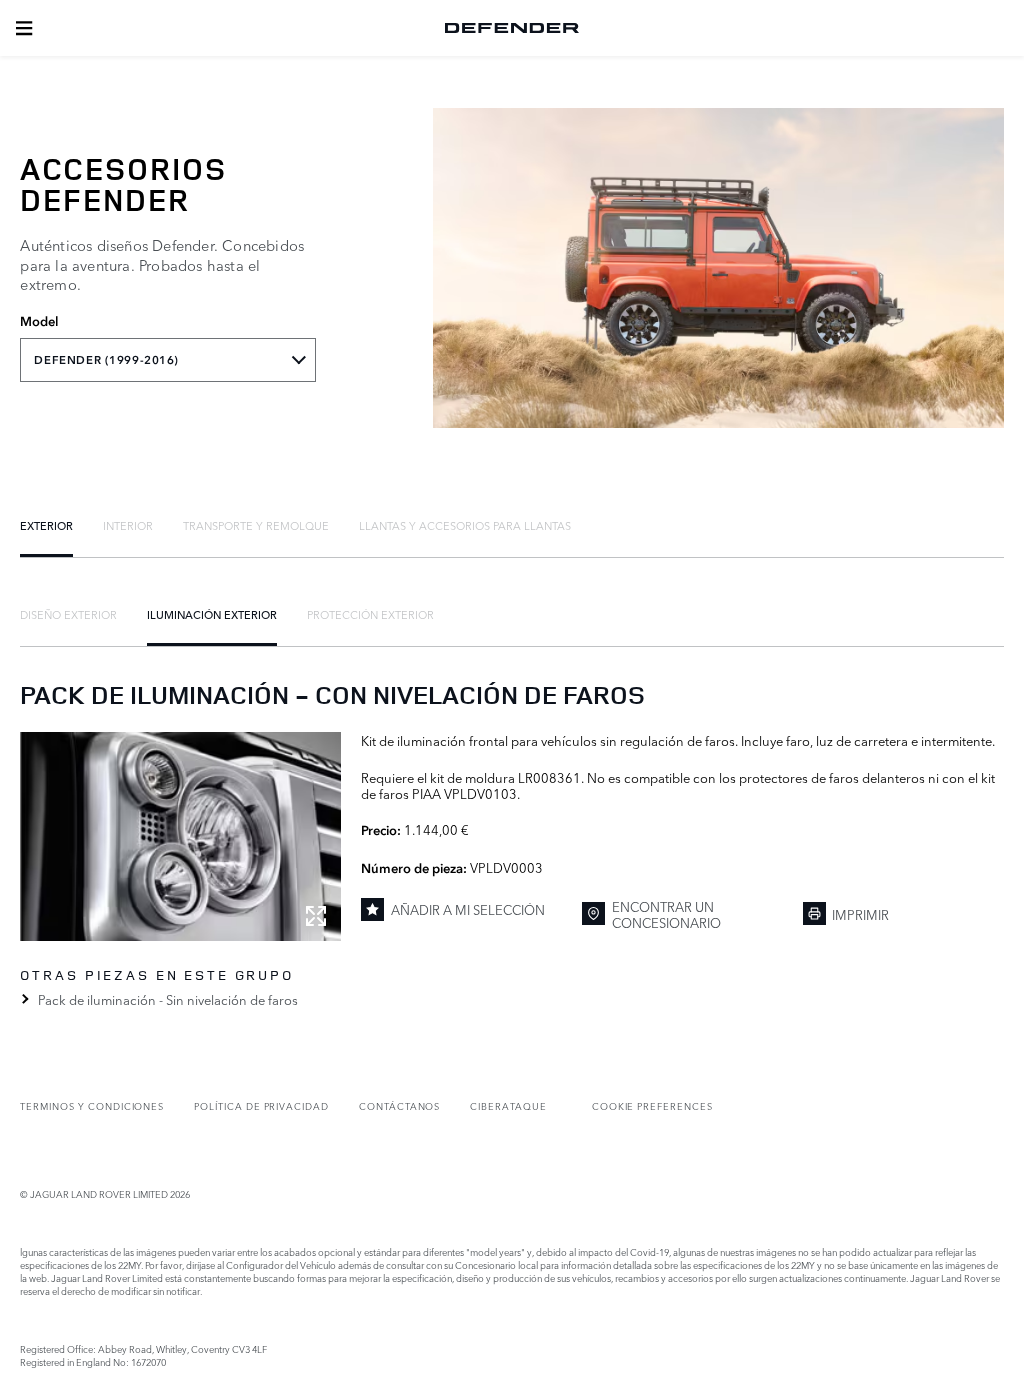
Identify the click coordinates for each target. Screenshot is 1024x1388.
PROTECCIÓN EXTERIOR (370, 614)
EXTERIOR (46, 525)
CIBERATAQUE (508, 1105)
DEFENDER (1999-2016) (106, 360)
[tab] (46, 525)
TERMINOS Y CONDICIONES (92, 1105)
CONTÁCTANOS (399, 1105)
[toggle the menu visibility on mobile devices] (24, 28)
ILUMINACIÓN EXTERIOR (212, 614)
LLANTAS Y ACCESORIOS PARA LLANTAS (465, 525)
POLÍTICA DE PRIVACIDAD (261, 1105)
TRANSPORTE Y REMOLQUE (256, 525)
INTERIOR (128, 525)
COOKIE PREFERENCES (652, 1105)
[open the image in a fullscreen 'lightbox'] (180, 836)
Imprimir (860, 914)
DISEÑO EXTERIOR (68, 614)
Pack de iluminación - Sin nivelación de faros (167, 999)
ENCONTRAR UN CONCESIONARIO (666, 914)
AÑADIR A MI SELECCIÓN (468, 909)
